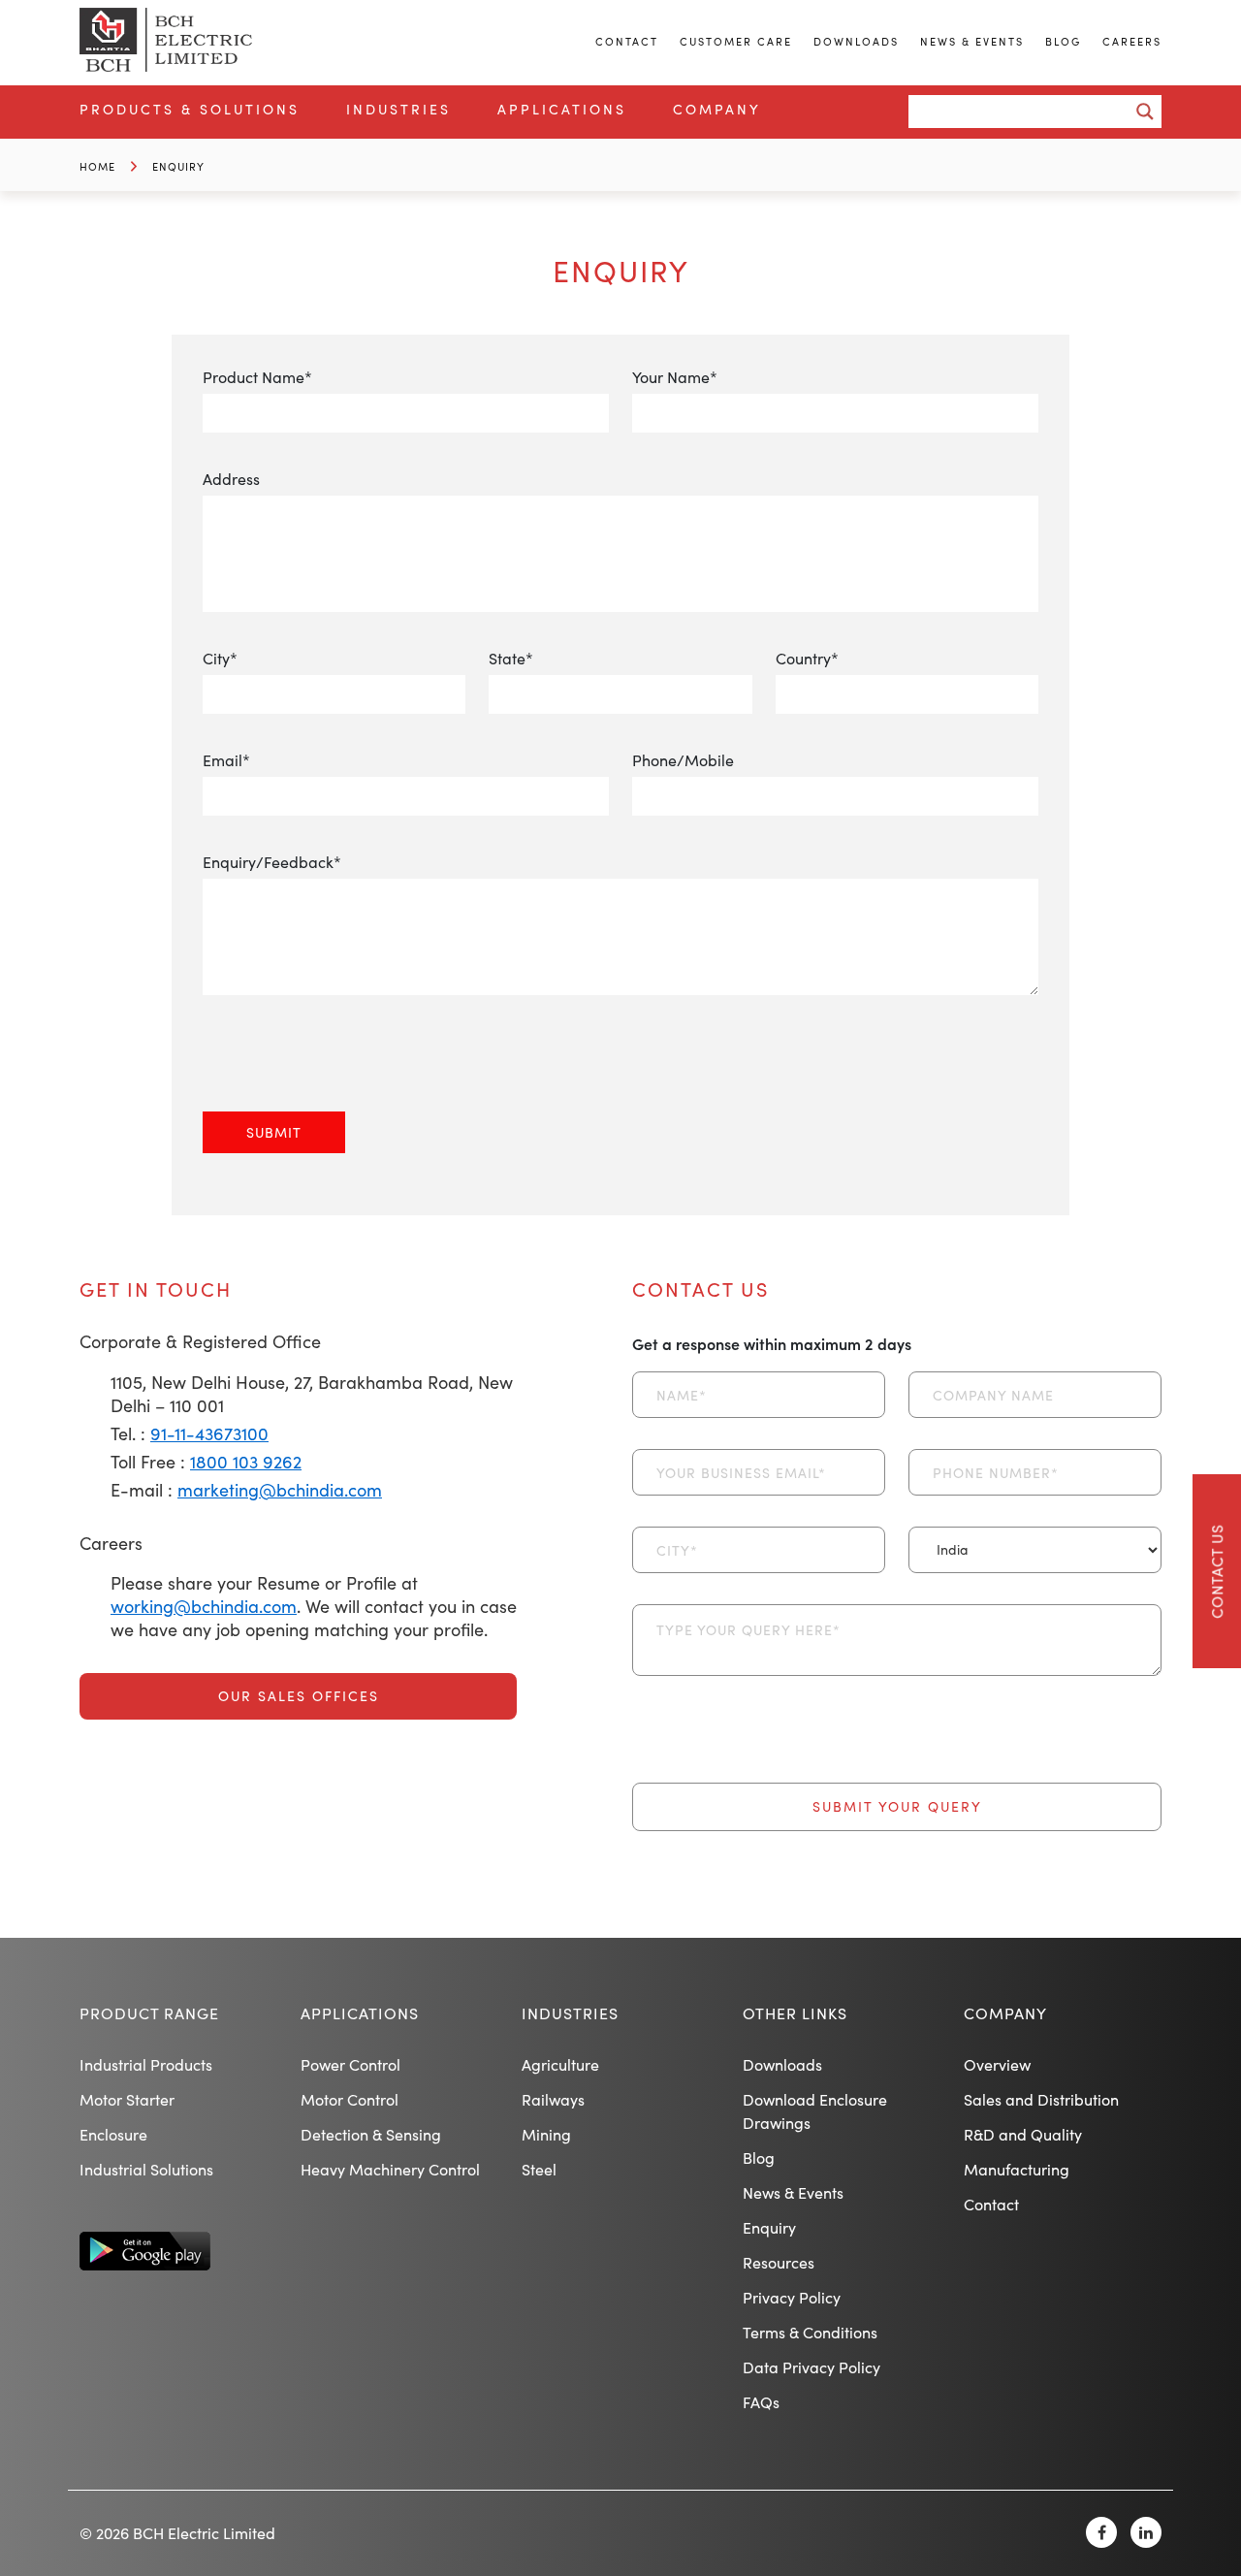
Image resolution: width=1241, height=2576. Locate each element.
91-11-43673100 (209, 1433)
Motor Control (350, 2099)
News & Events (972, 41)
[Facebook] (1101, 2532)
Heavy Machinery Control (390, 2169)
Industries (398, 109)
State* (511, 658)
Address (231, 479)
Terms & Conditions (810, 2332)
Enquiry (178, 166)
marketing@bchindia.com (280, 1490)
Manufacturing (1017, 2169)
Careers (1132, 41)
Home (97, 166)
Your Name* (675, 377)
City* (220, 658)
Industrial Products (146, 2064)
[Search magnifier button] (1145, 112)
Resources (779, 2262)
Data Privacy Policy (811, 2367)
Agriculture (560, 2064)
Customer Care (736, 41)
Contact (627, 41)
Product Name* (257, 377)
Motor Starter (127, 2099)
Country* (807, 658)
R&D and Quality (1023, 2134)
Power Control (350, 2064)
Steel (539, 2169)
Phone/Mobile (683, 760)
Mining (546, 2134)
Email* (226, 760)
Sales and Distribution (1041, 2099)
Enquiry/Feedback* (272, 862)
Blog (1063, 41)
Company (717, 109)
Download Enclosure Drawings (815, 2111)
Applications (562, 109)
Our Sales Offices (299, 1696)
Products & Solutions (190, 109)
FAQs (761, 2402)
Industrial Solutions (146, 2169)
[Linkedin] (1146, 2532)
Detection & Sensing (371, 2134)
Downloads (856, 41)
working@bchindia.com (204, 1606)
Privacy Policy (792, 2297)
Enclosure (113, 2134)
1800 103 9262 (246, 1462)
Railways (553, 2099)
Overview (997, 2064)
